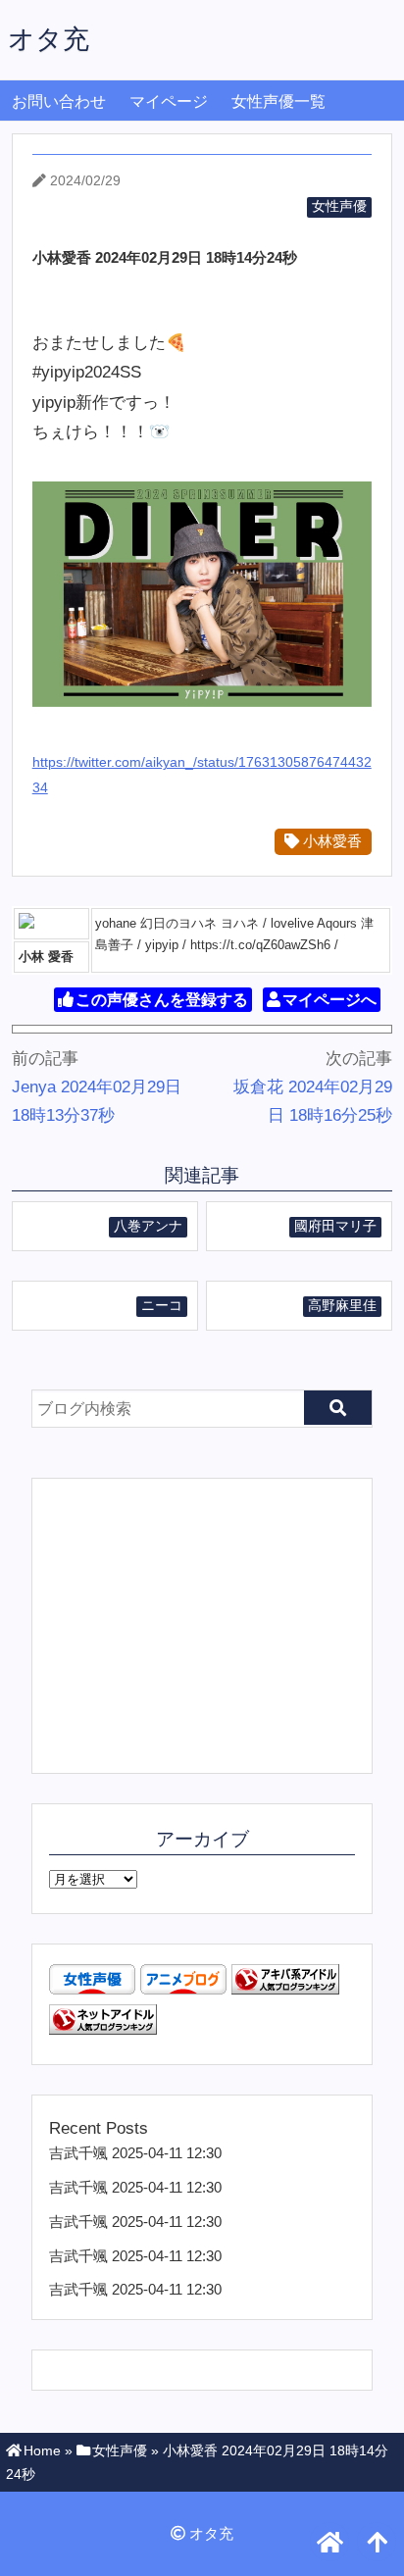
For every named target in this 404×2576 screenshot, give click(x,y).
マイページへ (329, 1000)
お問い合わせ (59, 101)
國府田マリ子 (335, 1226)
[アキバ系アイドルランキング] (285, 1989)
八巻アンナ (148, 1226)
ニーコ (162, 1306)
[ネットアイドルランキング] (103, 2029)
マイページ (169, 101)
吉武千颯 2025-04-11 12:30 (135, 2153)
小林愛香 (330, 841)
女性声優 (339, 206)
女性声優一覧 (278, 101)
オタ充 (49, 39)
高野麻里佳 (342, 1306)
